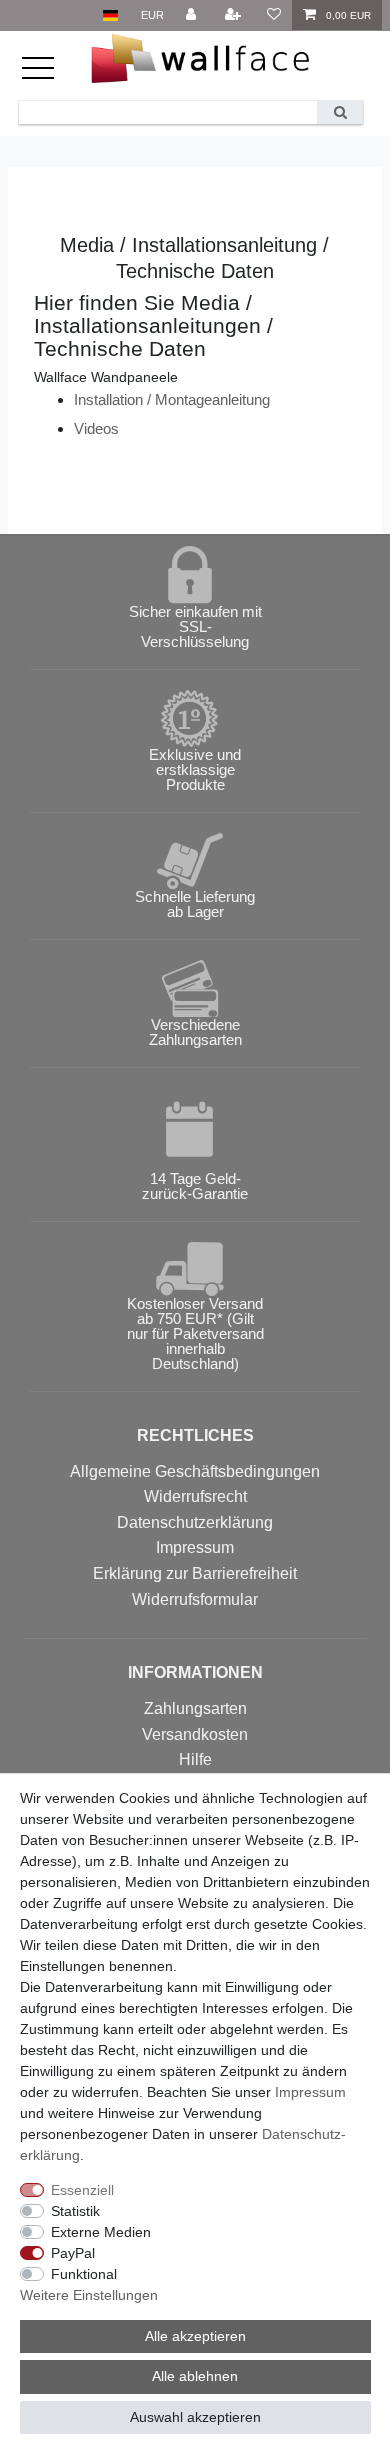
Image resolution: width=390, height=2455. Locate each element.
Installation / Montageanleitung (172, 399)
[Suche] (340, 112)
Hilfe (195, 1759)
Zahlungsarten (195, 1708)
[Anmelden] (193, 15)
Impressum (195, 1547)
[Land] (110, 15)
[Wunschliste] (273, 15)
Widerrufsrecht (195, 1496)
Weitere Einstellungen (89, 2295)
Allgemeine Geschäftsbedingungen (195, 1471)
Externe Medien (101, 2232)
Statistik (75, 2211)
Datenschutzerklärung (195, 1522)
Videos (96, 428)
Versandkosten (195, 1734)
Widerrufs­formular (195, 1599)
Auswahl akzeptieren (195, 2417)
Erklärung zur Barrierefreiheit (195, 1573)
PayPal (73, 2253)
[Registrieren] (235, 15)
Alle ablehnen (195, 2376)
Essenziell (82, 2190)
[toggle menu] (49, 77)
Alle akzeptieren (195, 2336)
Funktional (84, 2274)
